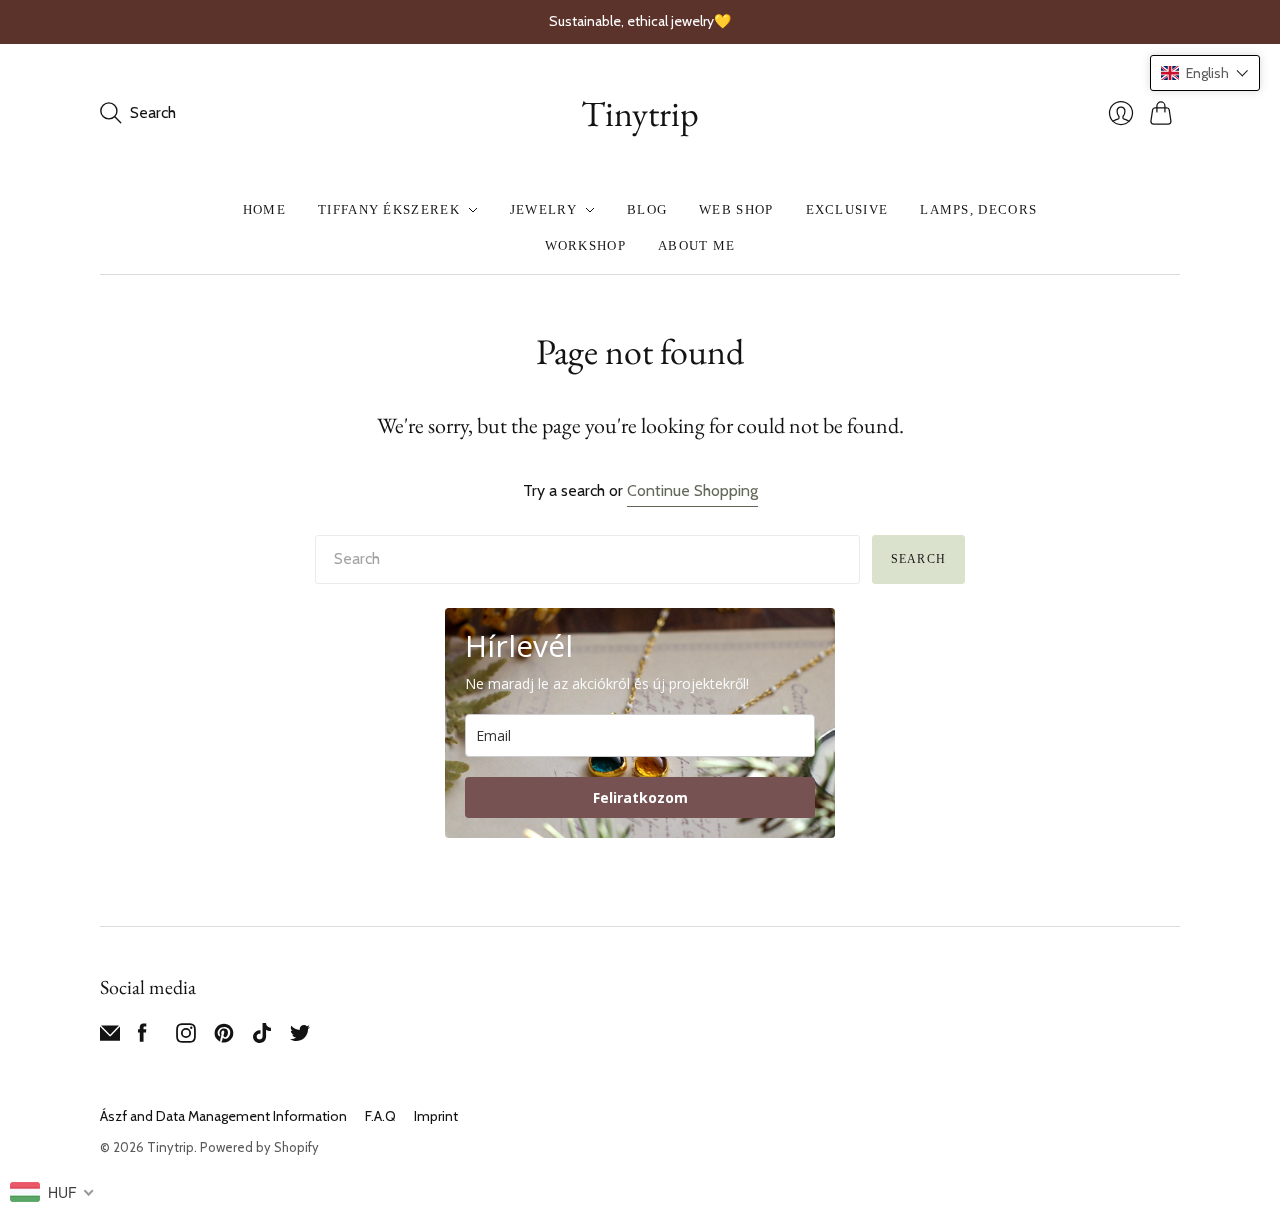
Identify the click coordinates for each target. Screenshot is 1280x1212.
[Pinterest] (224, 1037)
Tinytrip (640, 113)
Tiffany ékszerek (389, 209)
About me (696, 245)
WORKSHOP (585, 245)
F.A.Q (380, 1116)
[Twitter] (300, 1037)
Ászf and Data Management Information (223, 1116)
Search (918, 559)
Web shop (736, 209)
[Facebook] (142, 1037)
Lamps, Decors (978, 209)
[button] (1205, 73)
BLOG (647, 209)
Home (264, 209)
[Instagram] (186, 1037)
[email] (110, 1037)
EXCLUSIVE (847, 209)
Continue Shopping (692, 490)
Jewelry (543, 209)
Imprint (436, 1116)
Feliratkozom (640, 797)
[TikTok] (262, 1037)
